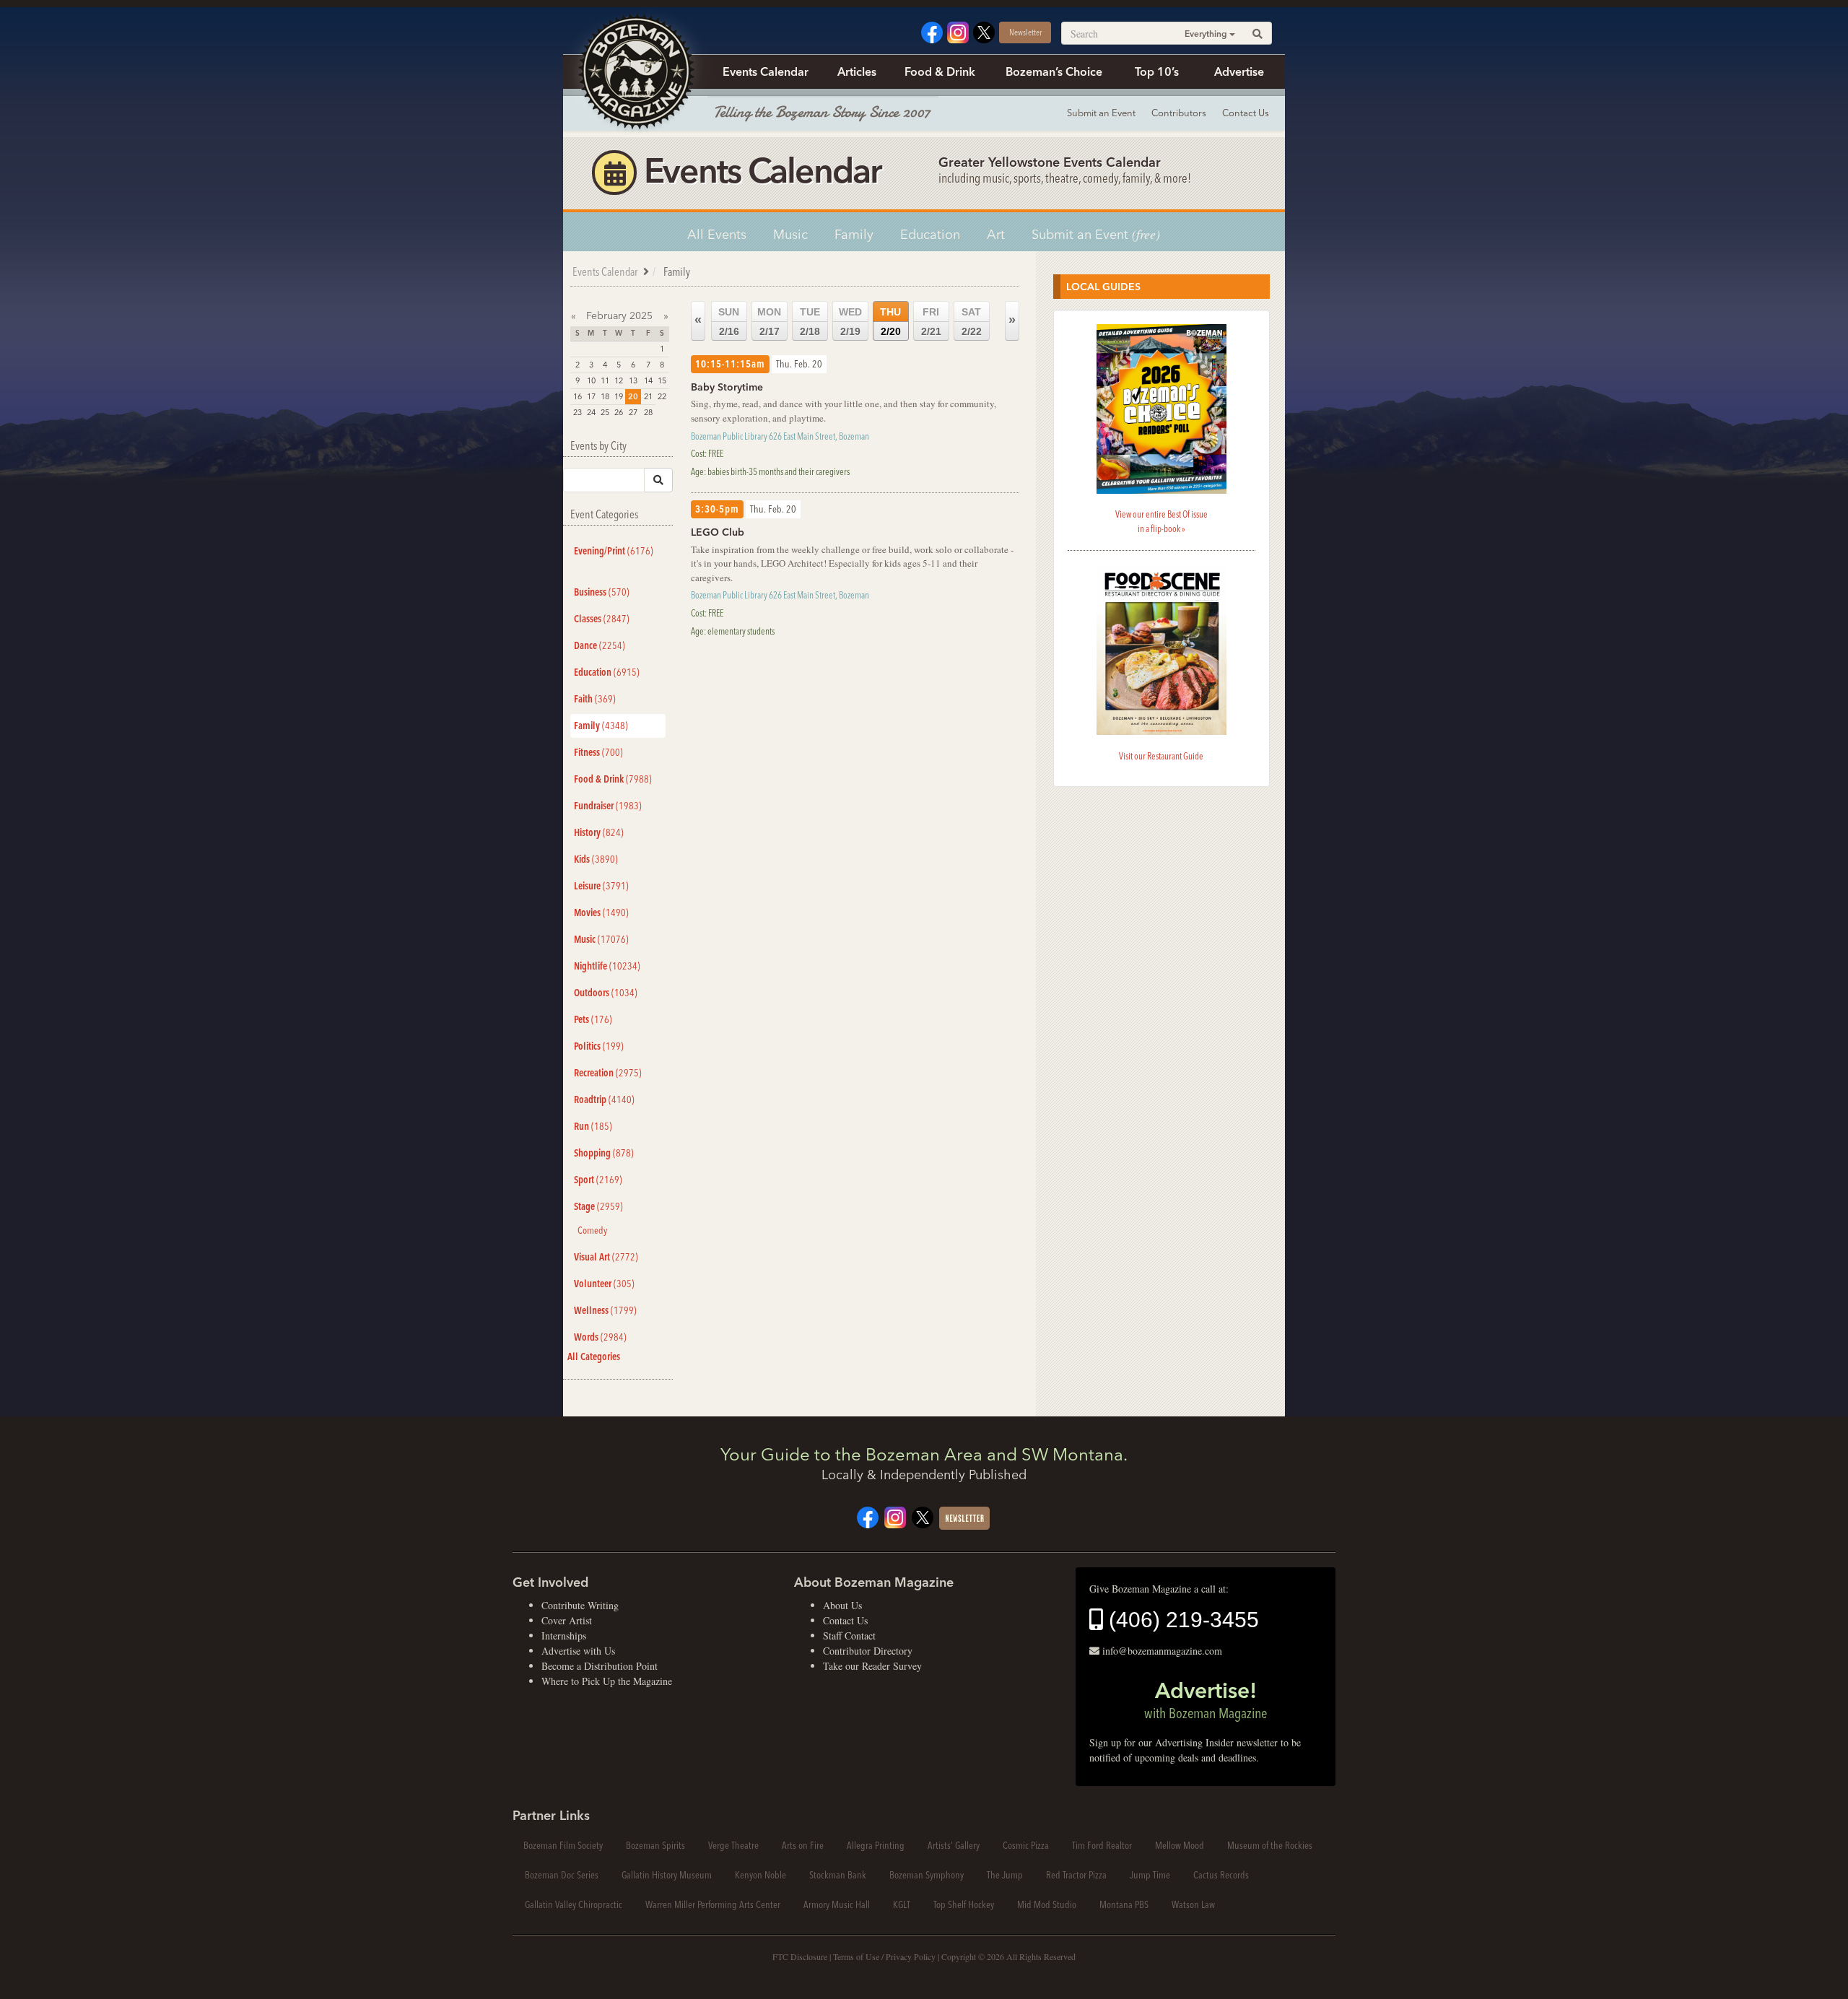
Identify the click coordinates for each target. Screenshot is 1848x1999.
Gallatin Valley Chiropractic (574, 1904)
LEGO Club (718, 532)
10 (591, 380)
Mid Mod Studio (1047, 1904)
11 (605, 380)
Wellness (605, 1310)
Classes (602, 619)
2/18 (810, 322)
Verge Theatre (733, 1845)
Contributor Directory (868, 1651)
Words (600, 1337)
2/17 (769, 322)
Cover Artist (567, 1620)
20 (633, 396)
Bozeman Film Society (563, 1845)
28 (648, 412)
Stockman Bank (838, 1875)
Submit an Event (1101, 113)
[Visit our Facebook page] (932, 31)
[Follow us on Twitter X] (984, 31)
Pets (593, 1019)
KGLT (902, 1904)
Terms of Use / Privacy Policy (884, 1956)
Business (602, 592)
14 (648, 380)
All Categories (594, 1356)
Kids (596, 859)
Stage (598, 1206)
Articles (857, 71)
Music (790, 234)
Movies (601, 913)
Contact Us (1246, 113)
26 (619, 412)
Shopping (604, 1153)
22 (662, 396)
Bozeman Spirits (655, 1845)
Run (593, 1126)
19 (619, 396)
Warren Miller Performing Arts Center (713, 1904)
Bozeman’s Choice (1054, 71)
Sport (598, 1180)
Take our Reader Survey (872, 1666)
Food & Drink (940, 71)
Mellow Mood (1180, 1845)
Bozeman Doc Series (562, 1875)
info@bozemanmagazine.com (1162, 1651)
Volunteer (604, 1284)
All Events (717, 234)
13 (633, 380)
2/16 (729, 322)
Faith (595, 699)
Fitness (598, 752)
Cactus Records (1221, 1875)
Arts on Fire (803, 1845)
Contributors (1179, 113)
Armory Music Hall (837, 1904)
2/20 (890, 322)
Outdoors (606, 993)
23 (577, 412)
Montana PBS (1124, 1904)
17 (591, 396)
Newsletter (1025, 32)
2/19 (850, 322)
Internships (564, 1636)
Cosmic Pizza (1026, 1845)
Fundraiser (608, 806)
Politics (599, 1046)
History (599, 832)
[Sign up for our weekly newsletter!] (964, 1516)
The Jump (1005, 1875)
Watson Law (1193, 1904)
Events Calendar (766, 71)
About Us (842, 1605)
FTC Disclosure (800, 1956)
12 (619, 380)
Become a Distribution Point (600, 1666)
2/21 (931, 322)
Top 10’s (1157, 71)
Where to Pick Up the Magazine (607, 1681)
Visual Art (606, 1257)
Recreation (608, 1073)
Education (930, 234)
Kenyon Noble (760, 1875)
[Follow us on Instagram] (958, 31)
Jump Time (1150, 1875)
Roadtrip (604, 1099)
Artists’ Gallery (954, 1845)
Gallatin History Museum (667, 1875)
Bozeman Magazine (635, 72)
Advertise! (1206, 1699)
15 (662, 380)
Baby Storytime (727, 387)
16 (577, 396)
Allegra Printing (876, 1845)
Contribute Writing (580, 1605)
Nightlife (607, 966)
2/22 (972, 322)
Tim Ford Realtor (1102, 1845)
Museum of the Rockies (1270, 1845)
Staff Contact (849, 1636)
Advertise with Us (578, 1651)
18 (605, 396)
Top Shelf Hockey (964, 1904)
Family (854, 234)
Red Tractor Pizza (1076, 1875)
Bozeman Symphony (927, 1875)
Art (996, 234)
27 (633, 412)
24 (591, 412)
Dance (600, 645)
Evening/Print (614, 551)
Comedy (592, 1230)
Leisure (601, 886)
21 (648, 396)
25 (605, 412)
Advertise (1239, 71)
